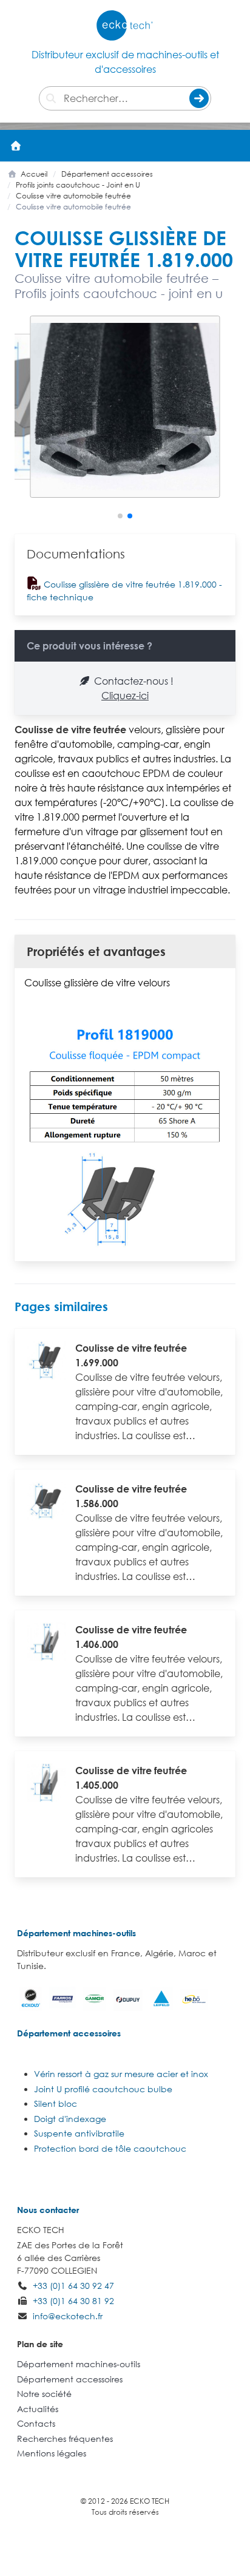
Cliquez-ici (125, 696)
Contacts (36, 2423)
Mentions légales (52, 2453)
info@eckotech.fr (68, 2316)
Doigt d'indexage (70, 2119)
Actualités (38, 2409)
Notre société (44, 2394)
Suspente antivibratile (79, 2133)
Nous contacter (48, 2210)
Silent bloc (56, 2103)
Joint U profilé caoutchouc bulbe (103, 2089)
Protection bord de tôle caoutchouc (110, 2148)
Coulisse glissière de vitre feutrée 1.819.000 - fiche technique (124, 591)
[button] (234, 146)
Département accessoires (69, 2033)
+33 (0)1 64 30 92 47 (73, 2286)
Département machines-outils (76, 1933)
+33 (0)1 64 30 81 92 (73, 2301)
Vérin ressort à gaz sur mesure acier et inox (121, 2074)
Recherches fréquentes (65, 2439)
